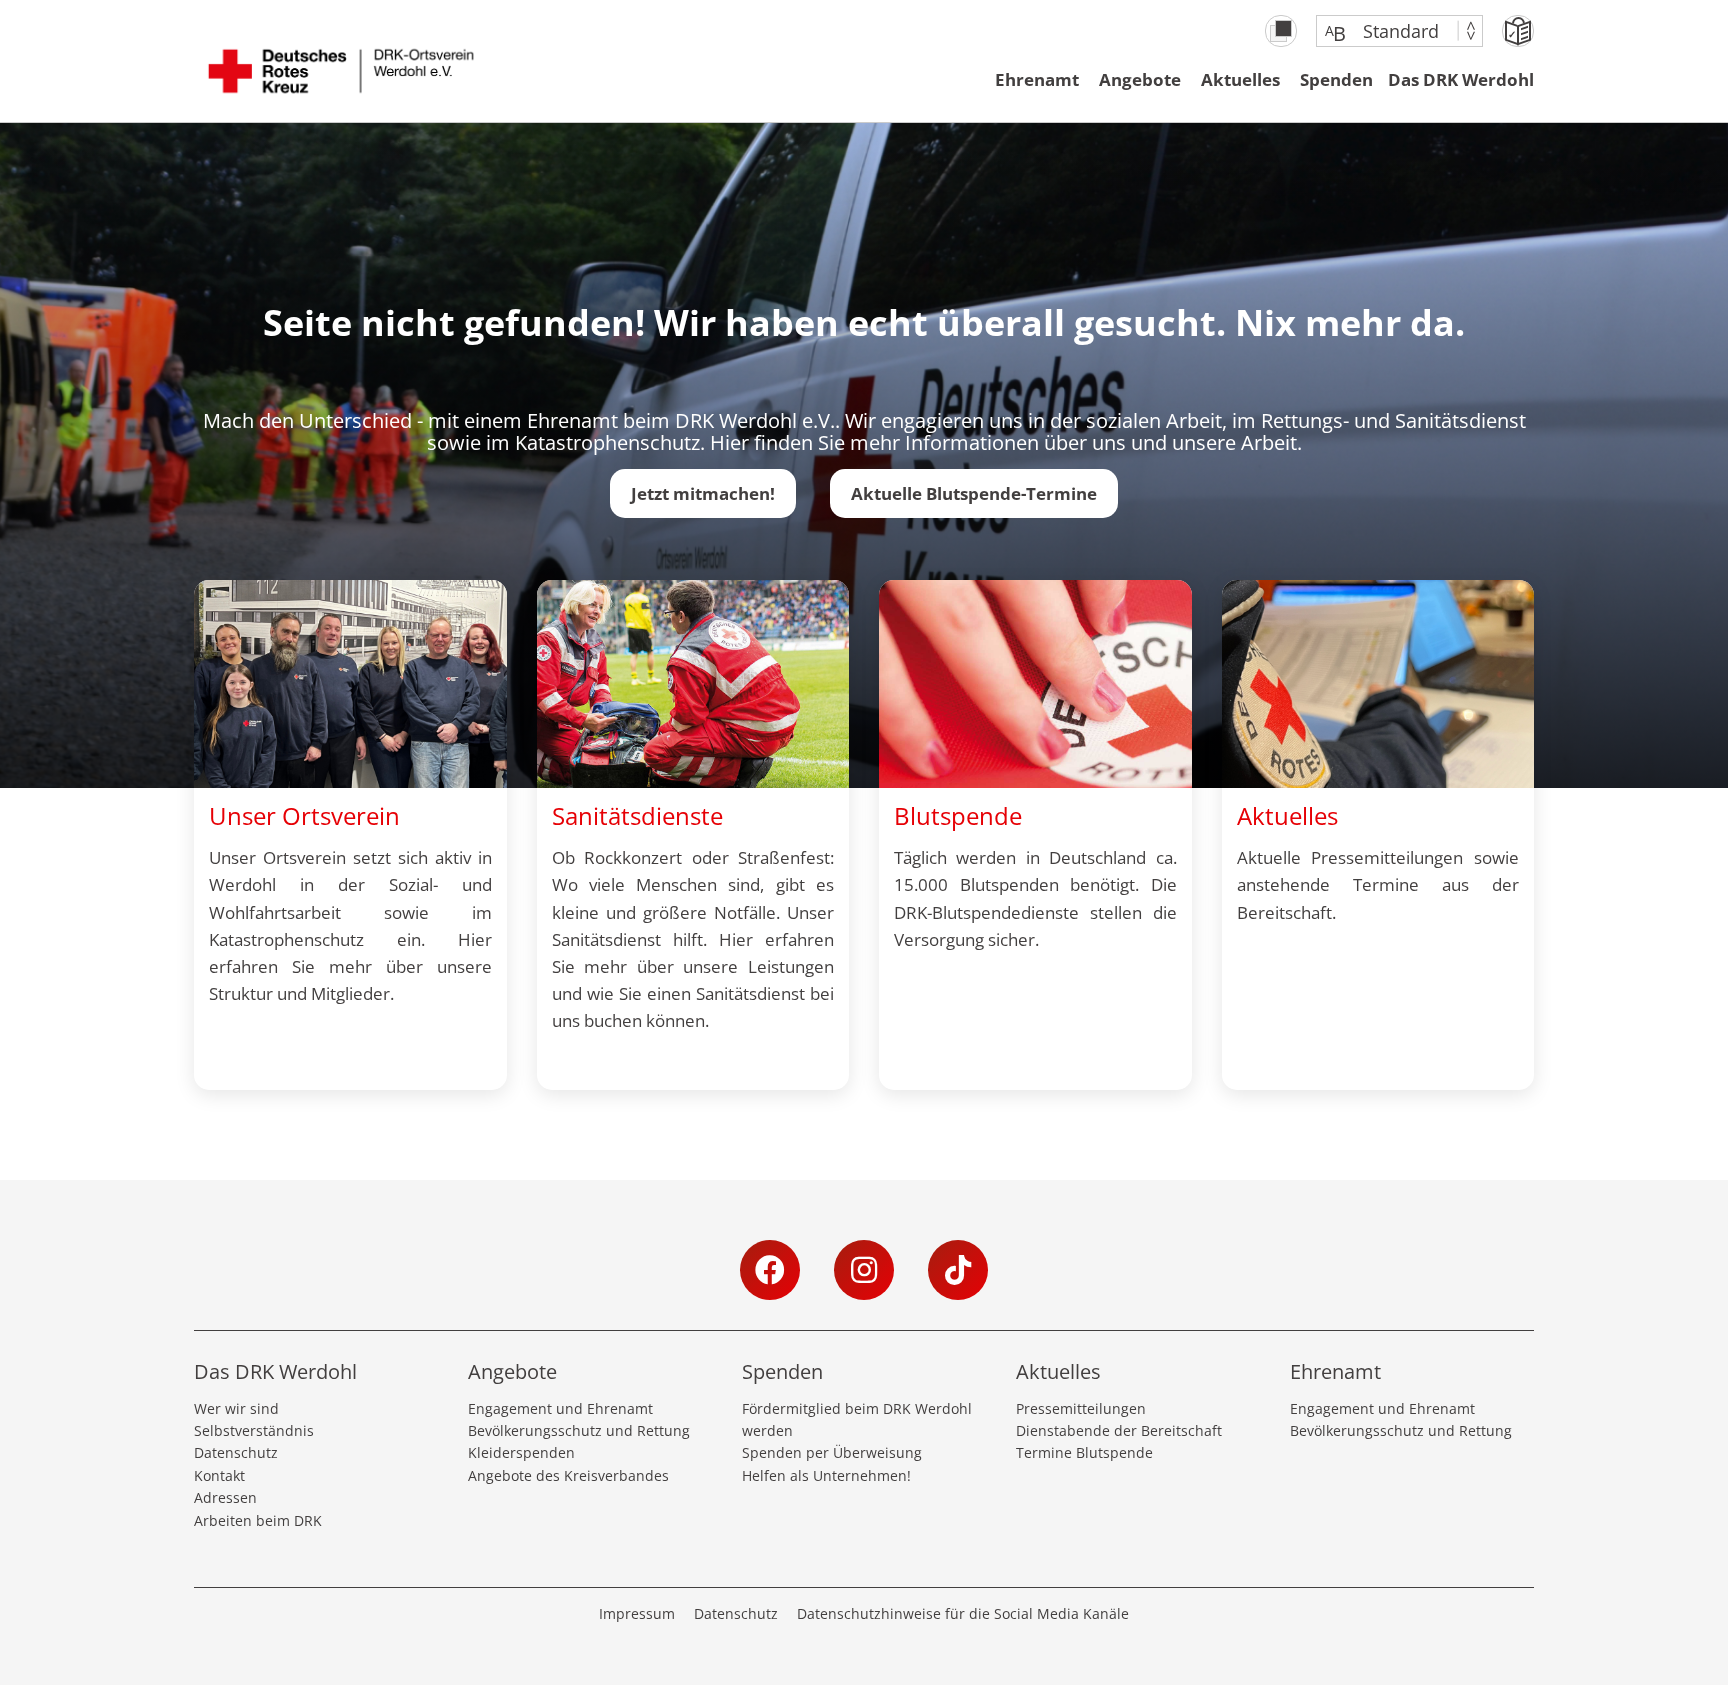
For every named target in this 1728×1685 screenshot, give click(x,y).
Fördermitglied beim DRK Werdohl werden (857, 1419)
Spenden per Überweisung (832, 1452)
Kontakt (219, 1475)
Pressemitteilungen (1081, 1408)
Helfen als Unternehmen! (826, 1475)
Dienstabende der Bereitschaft (1119, 1430)
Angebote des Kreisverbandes (568, 1475)
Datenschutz (236, 1452)
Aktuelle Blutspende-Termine (974, 493)
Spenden (1336, 79)
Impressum (637, 1613)
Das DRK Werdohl (1461, 79)
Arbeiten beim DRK (258, 1520)
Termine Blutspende (1084, 1452)
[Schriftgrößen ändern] (1389, 31)
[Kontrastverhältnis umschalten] (1281, 31)
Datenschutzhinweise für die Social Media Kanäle (963, 1613)
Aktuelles (1240, 79)
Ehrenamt (1037, 79)
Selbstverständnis (254, 1430)
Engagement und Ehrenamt (560, 1408)
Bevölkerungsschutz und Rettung (579, 1430)
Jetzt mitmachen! (703, 493)
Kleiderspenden (521, 1452)
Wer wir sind (236, 1408)
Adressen (225, 1497)
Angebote (1140, 79)
